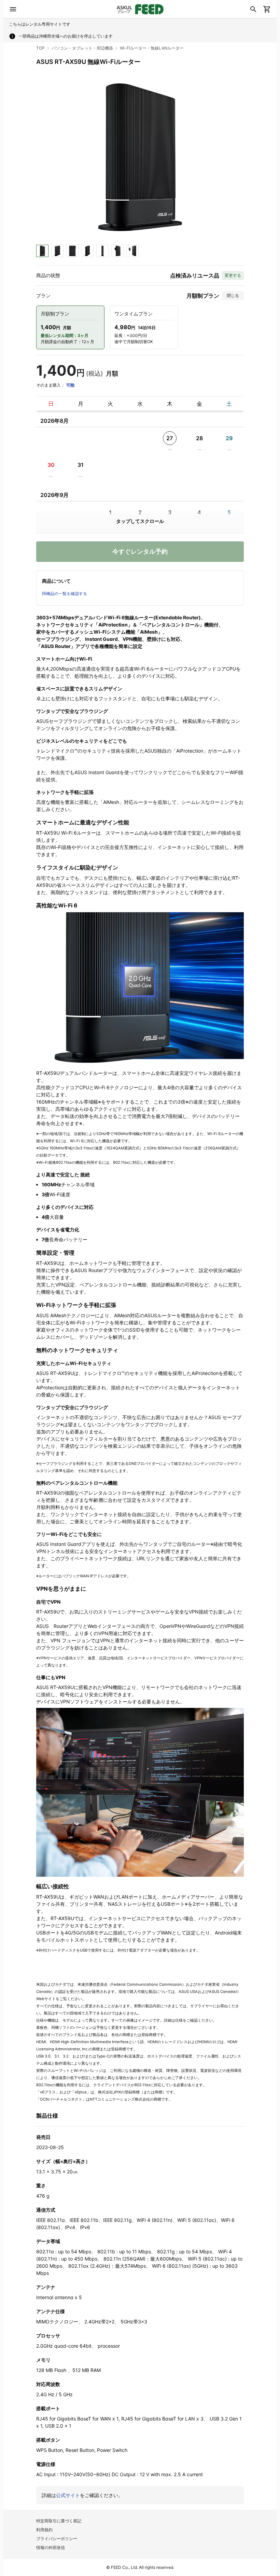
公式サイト (68, 2495)
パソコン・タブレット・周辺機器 (82, 48)
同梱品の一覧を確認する (65, 594)
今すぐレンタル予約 (140, 551)
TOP (40, 48)
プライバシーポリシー (57, 2539)
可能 (70, 385)
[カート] (267, 9)
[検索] (253, 9)
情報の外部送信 (51, 2547)
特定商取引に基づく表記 (59, 2521)
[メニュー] (13, 9)
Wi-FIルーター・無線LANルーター (152, 48)
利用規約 (44, 2530)
